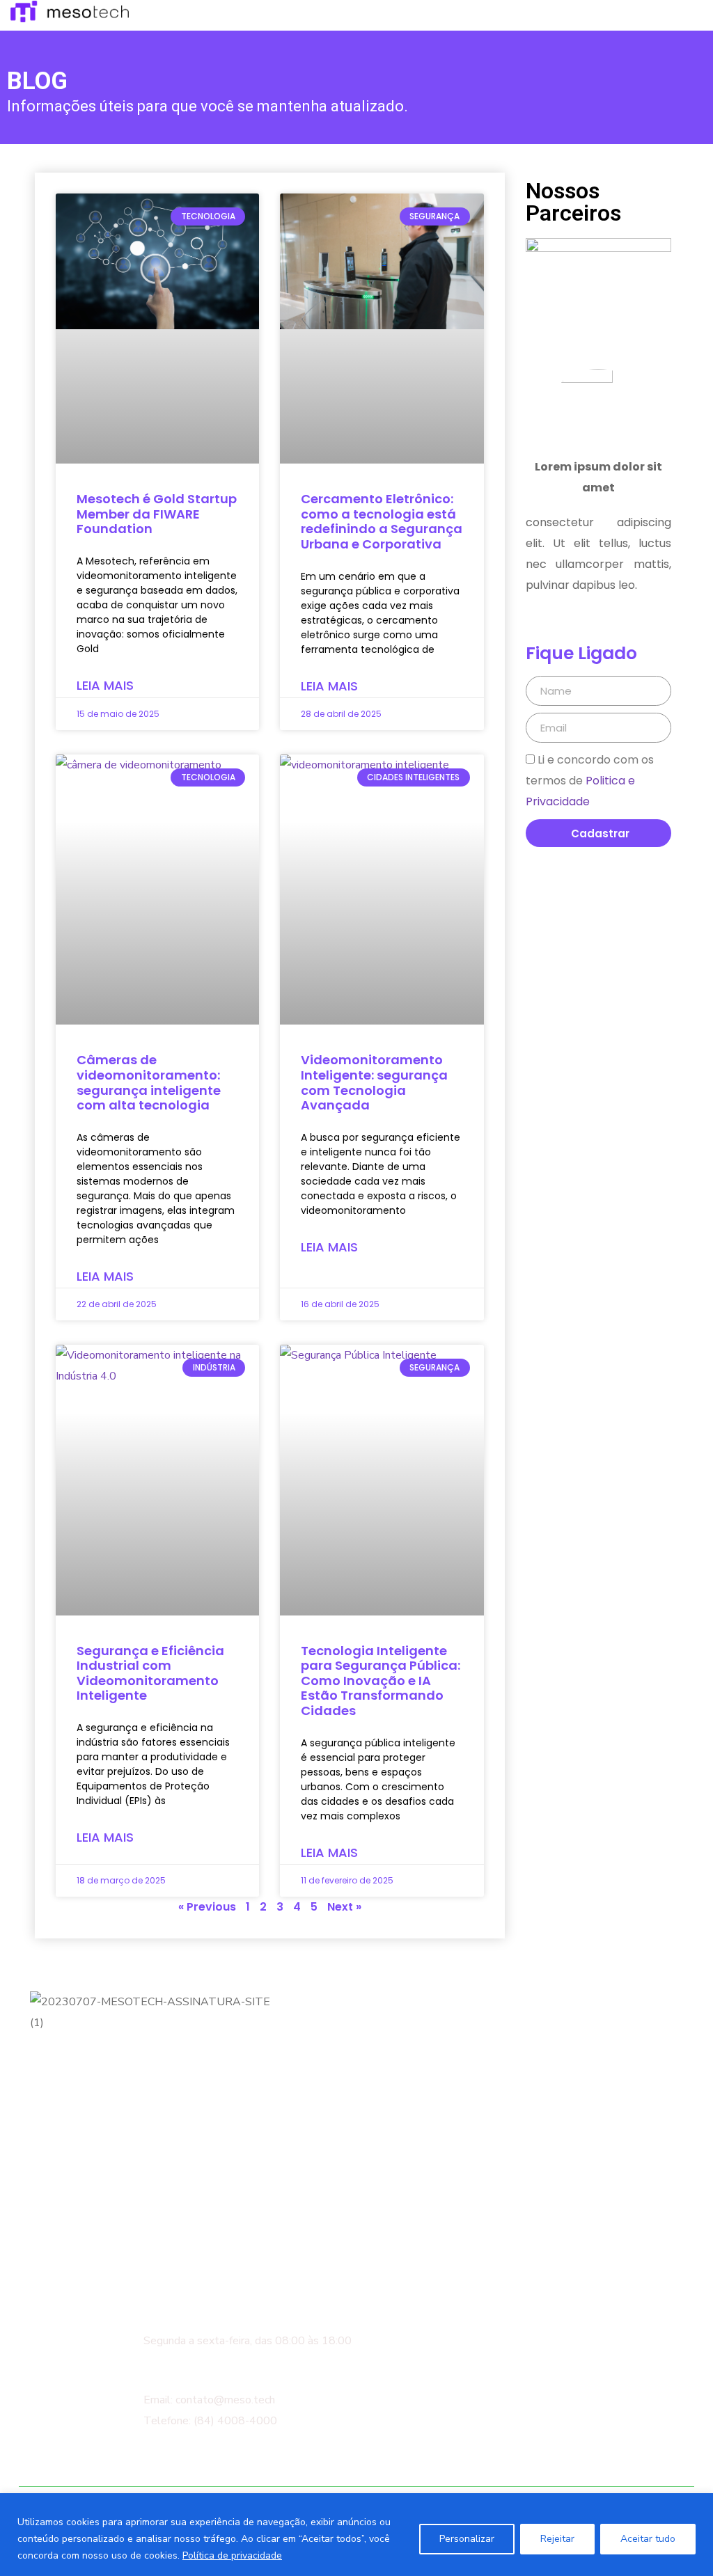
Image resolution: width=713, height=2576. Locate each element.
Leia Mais (105, 685)
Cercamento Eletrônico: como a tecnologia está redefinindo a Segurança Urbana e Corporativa (382, 521)
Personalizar (467, 2539)
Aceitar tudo (648, 2539)
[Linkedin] (87, 2186)
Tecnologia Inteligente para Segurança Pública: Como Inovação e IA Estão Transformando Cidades (381, 1681)
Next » (344, 1907)
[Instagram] (48, 2186)
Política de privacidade (232, 2555)
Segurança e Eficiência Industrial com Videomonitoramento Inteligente (150, 1673)
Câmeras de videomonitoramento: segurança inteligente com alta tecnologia (149, 1082)
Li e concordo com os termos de (590, 781)
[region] (356, 2535)
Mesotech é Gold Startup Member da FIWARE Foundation (157, 514)
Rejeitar (557, 2539)
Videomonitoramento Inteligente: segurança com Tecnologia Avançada (374, 1082)
